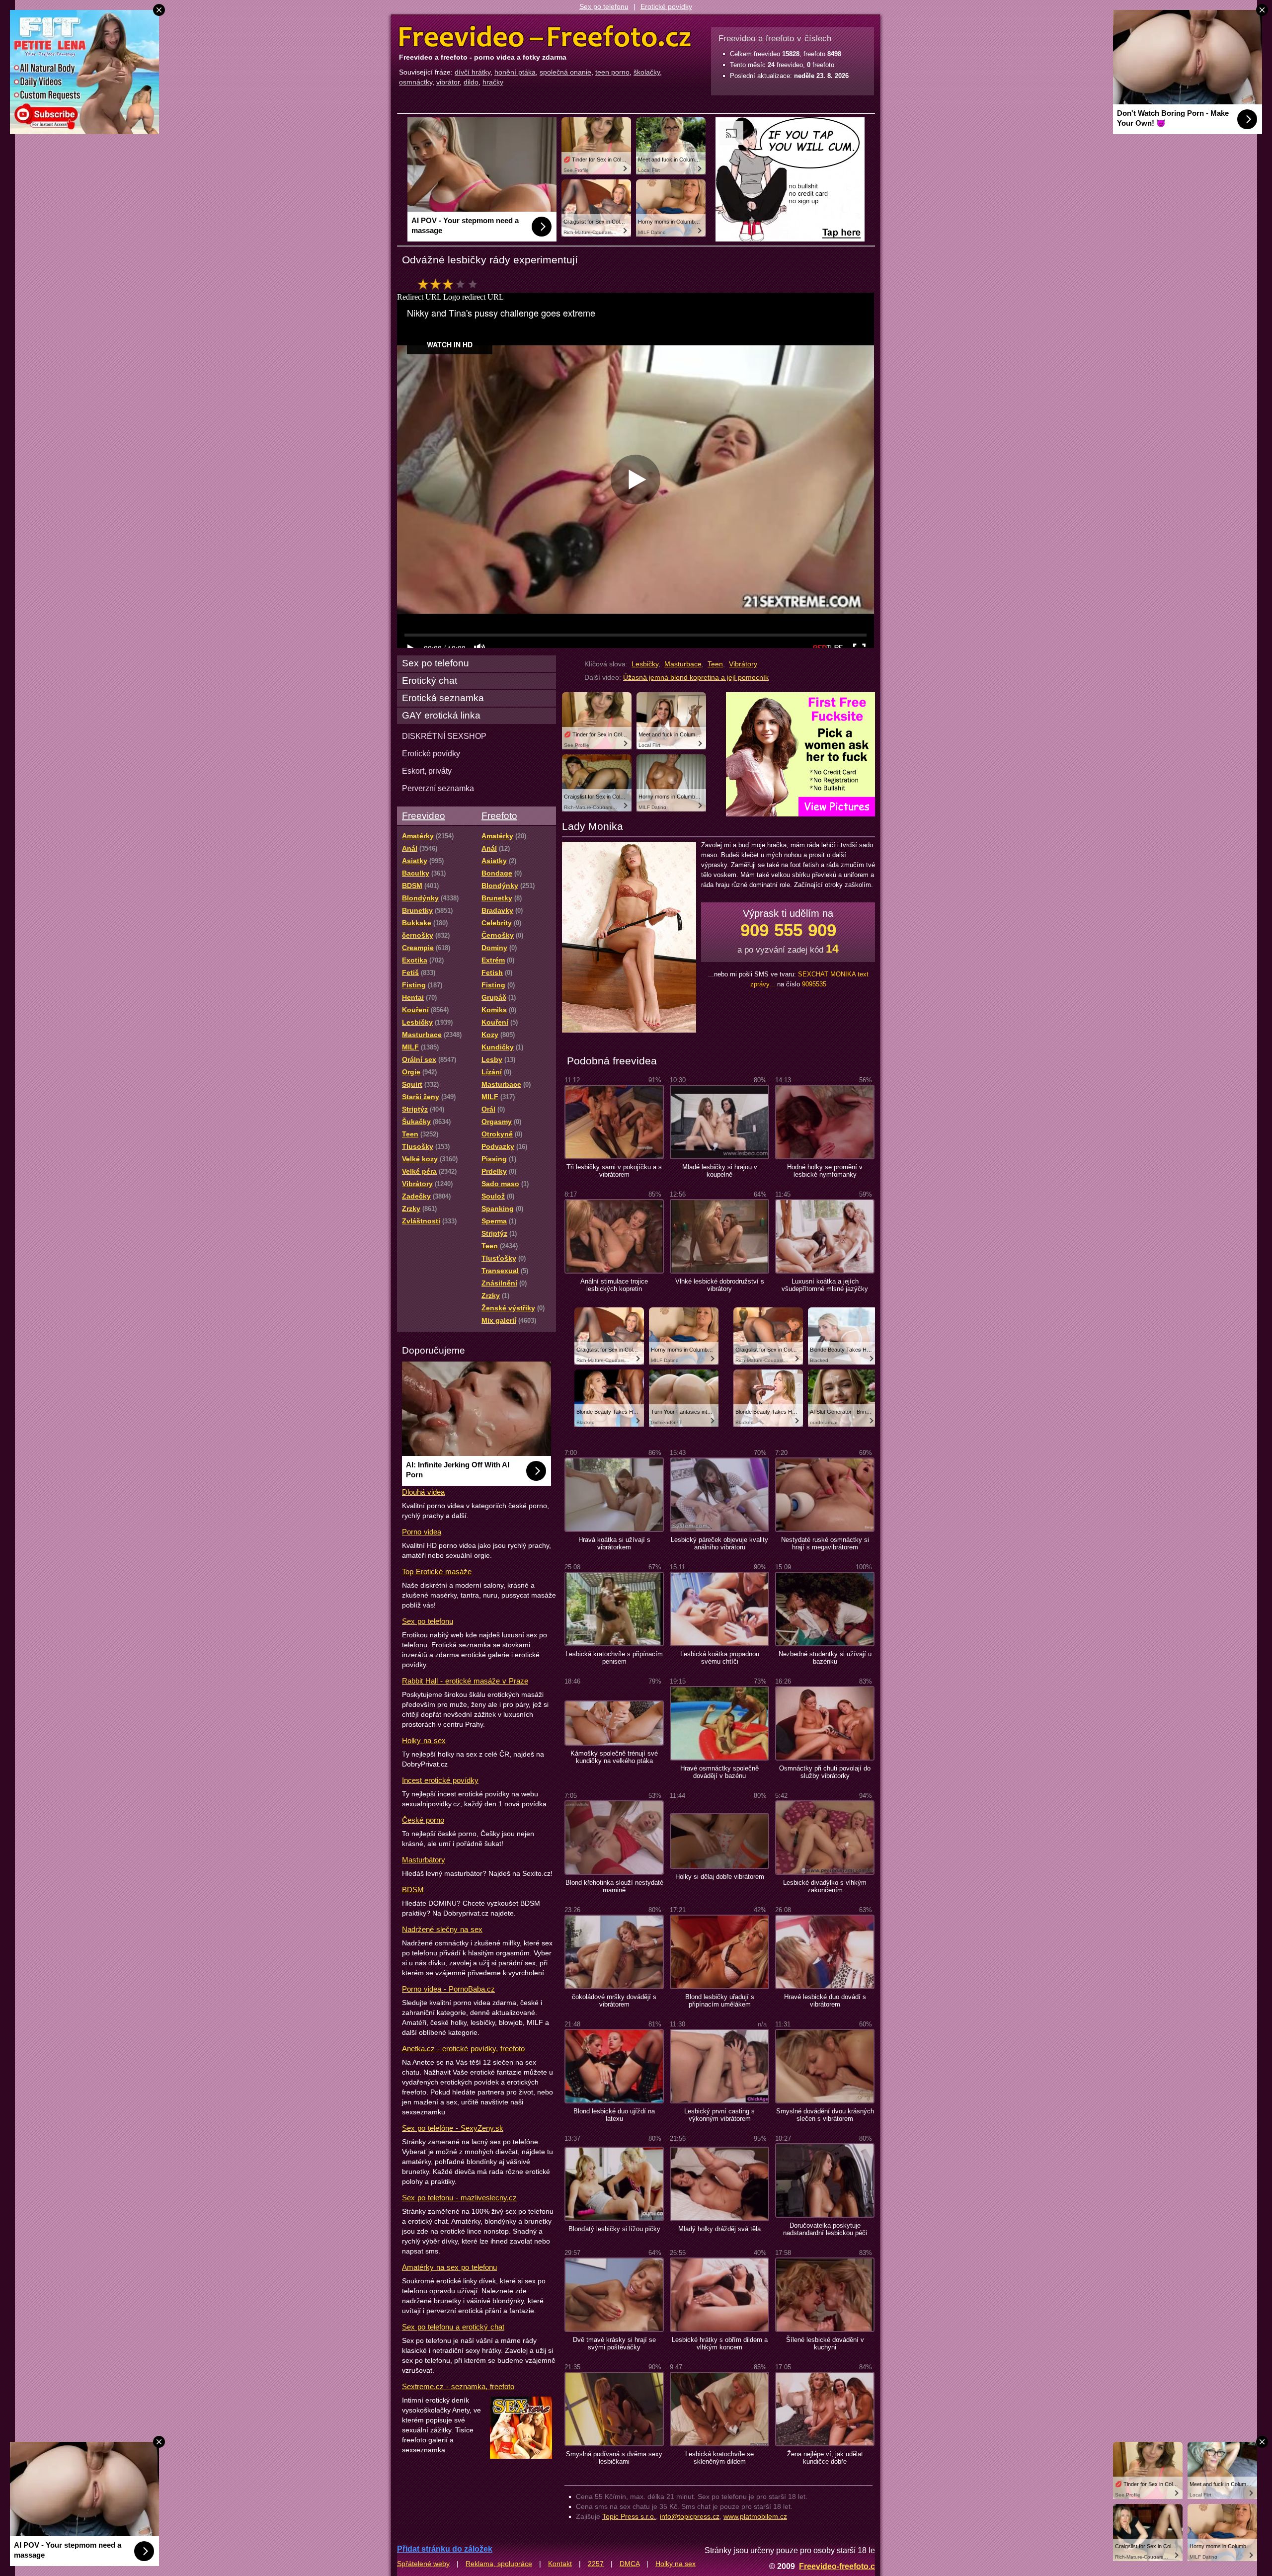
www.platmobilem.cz (755, 2516)
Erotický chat (430, 681)
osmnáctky (416, 82)
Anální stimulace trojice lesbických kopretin (614, 1285)
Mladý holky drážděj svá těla (719, 2229)
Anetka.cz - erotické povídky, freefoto (463, 2049)
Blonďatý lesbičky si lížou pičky (614, 2229)
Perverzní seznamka (438, 788)
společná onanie (565, 72)
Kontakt (560, 2564)
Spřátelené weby (423, 2564)
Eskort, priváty (427, 771)
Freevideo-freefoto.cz (839, 2566)
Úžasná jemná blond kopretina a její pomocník (696, 677)
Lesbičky (645, 664)
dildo (471, 82)
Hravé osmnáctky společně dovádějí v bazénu (719, 1772)
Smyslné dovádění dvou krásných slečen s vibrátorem (825, 2115)
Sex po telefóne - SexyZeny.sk (453, 2128)
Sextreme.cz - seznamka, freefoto (458, 2386)
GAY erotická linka (441, 715)
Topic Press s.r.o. (629, 2516)
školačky (647, 72)
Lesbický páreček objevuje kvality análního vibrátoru (719, 1543)
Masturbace (683, 664)
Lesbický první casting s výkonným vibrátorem (719, 2115)
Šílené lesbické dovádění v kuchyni (825, 2343)
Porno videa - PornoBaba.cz (448, 1989)
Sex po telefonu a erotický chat (453, 2327)
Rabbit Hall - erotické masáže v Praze (465, 1681)
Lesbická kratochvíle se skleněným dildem (719, 2458)
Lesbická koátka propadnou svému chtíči (720, 1658)
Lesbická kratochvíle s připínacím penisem (614, 1658)
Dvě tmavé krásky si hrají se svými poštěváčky (614, 2343)
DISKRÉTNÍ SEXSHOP (444, 736)
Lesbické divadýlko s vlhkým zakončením (825, 1886)
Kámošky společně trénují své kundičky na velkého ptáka (614, 1757)
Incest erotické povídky (440, 1780)
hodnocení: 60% (450, 287)
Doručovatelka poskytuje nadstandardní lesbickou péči (825, 2229)
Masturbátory (424, 1860)
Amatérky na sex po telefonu (449, 2267)
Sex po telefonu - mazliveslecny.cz (459, 2198)
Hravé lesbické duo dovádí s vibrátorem (825, 2001)
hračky (493, 82)
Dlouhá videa (423, 1492)
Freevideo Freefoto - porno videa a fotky (545, 37)
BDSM (413, 1890)
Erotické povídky (666, 6)
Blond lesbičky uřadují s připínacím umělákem (720, 2001)
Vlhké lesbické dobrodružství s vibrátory (720, 1285)
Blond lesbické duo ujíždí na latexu (614, 2115)
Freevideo (424, 816)
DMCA (630, 2564)
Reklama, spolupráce (499, 2564)
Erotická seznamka (443, 698)
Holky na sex (424, 1740)
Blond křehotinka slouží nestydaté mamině (614, 1886)
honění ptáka (515, 72)
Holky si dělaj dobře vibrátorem (720, 1877)
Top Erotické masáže (437, 1571)
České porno (423, 1820)
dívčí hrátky (473, 72)
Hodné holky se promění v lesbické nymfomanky (825, 1171)
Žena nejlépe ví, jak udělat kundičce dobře (825, 2458)
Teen (715, 664)
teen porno (612, 72)
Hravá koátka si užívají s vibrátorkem (614, 1543)
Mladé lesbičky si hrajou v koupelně (720, 1171)
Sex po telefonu (604, 6)
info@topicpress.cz (690, 2516)
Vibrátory (743, 664)
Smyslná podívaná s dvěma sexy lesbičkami (614, 2458)
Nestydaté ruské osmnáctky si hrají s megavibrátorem (825, 1543)
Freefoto (499, 816)
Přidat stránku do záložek (445, 2549)
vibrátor (448, 82)
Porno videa (422, 1532)
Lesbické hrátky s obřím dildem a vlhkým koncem (720, 2343)
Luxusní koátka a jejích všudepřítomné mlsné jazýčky (825, 1285)
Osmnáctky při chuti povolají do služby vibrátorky (825, 1772)
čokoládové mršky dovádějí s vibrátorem (614, 2001)
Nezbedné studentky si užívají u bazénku (825, 1658)
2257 (596, 2564)
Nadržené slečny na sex (442, 1929)
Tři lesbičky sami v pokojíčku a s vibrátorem (614, 1171)
